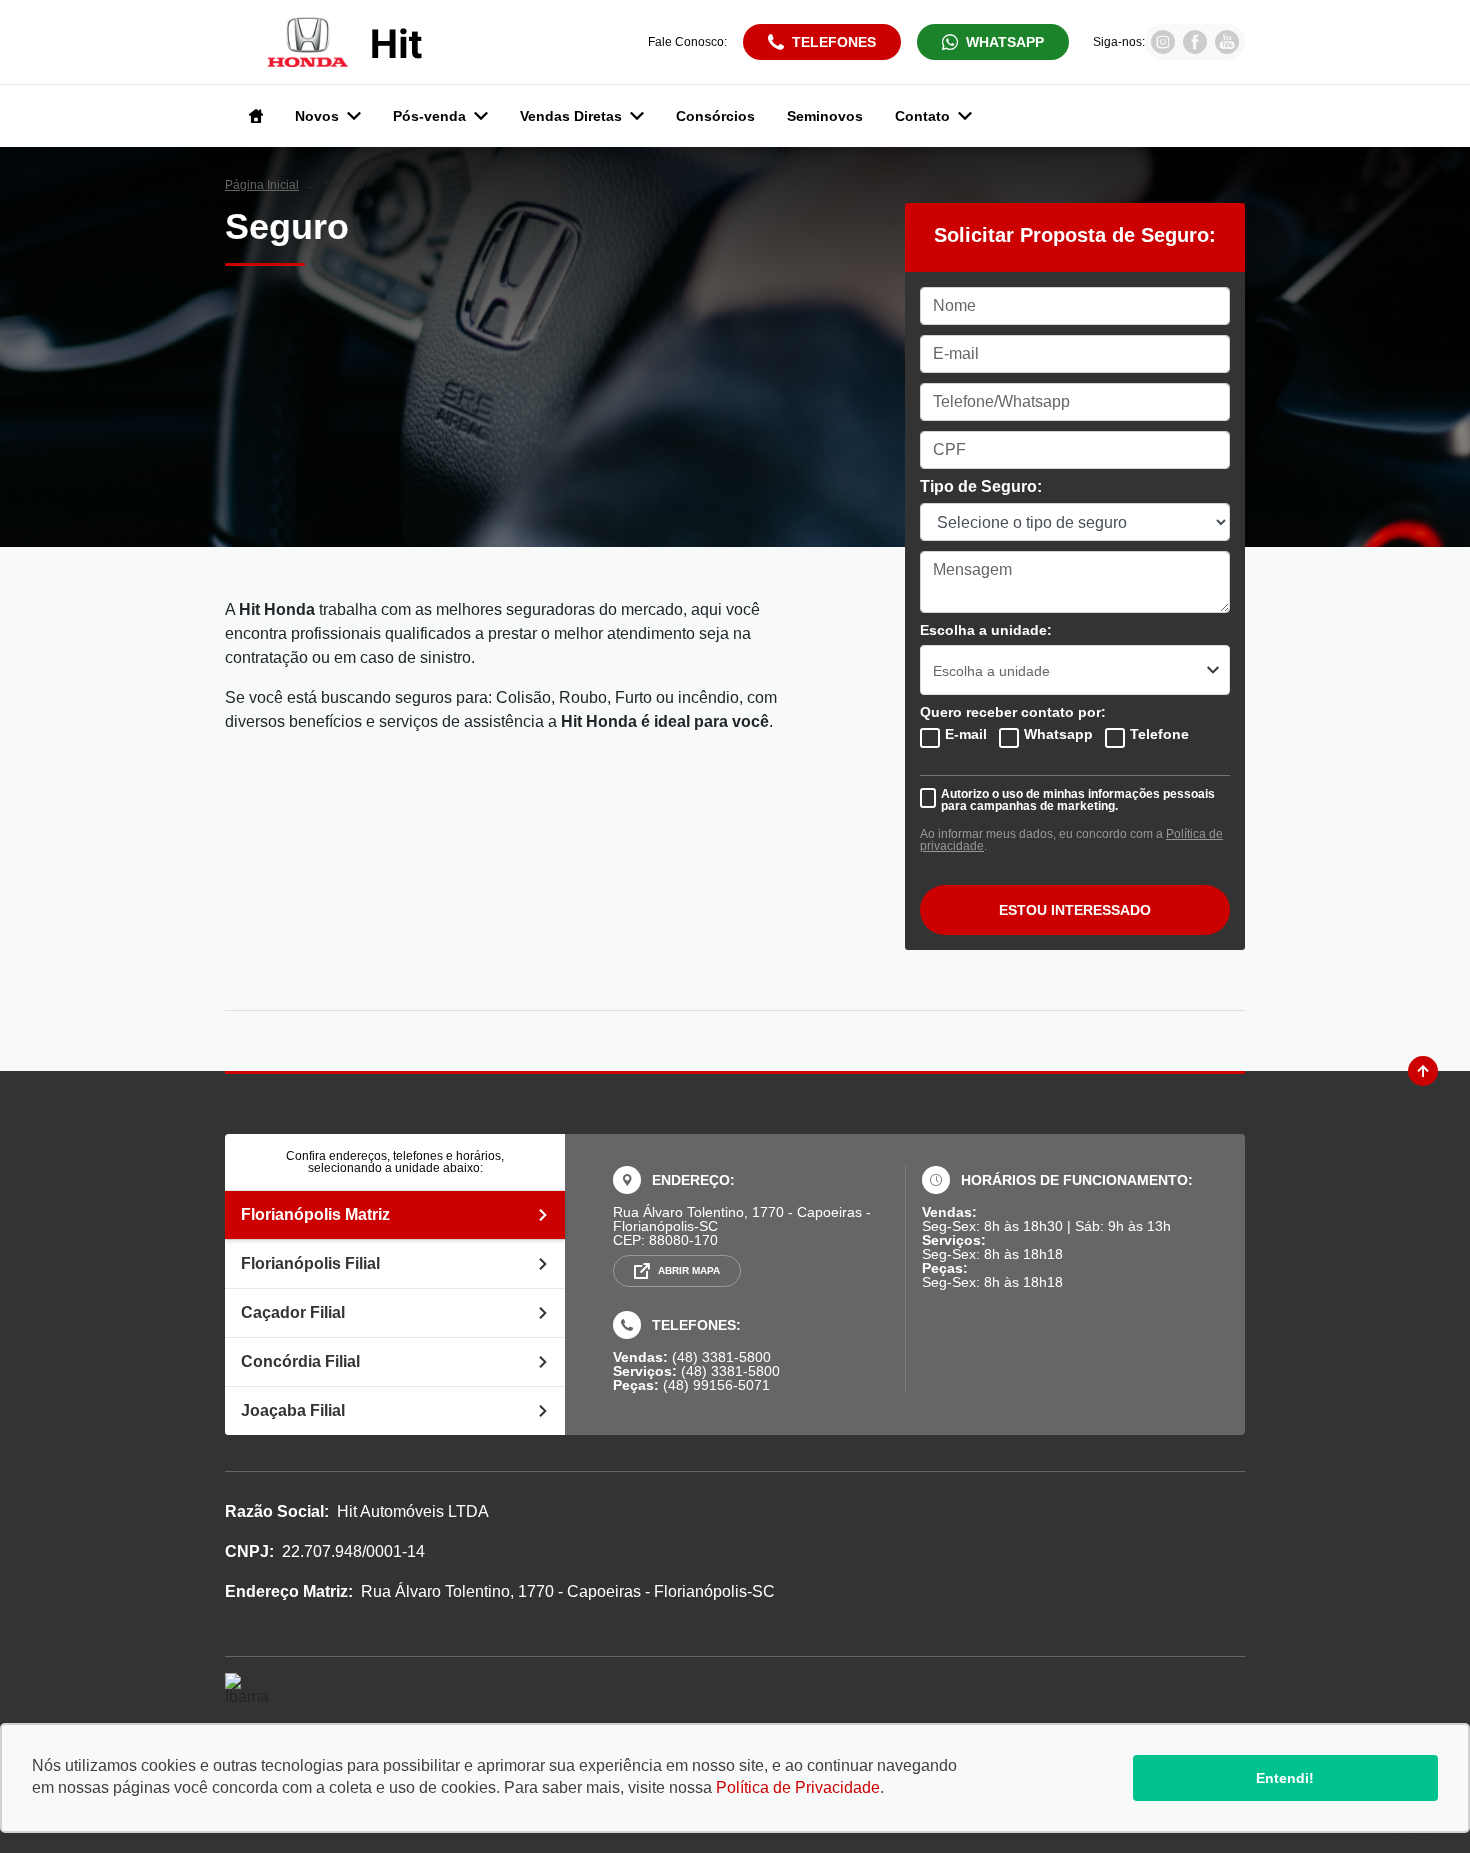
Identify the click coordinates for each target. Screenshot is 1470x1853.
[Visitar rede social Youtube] (1227, 48)
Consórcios (715, 116)
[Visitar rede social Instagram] (1163, 48)
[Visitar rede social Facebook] (1195, 48)
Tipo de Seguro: (981, 487)
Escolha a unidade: (986, 630)
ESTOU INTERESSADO (1075, 910)
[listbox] (1075, 670)
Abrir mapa (689, 1270)
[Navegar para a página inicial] (252, 116)
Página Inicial (262, 185)
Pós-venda (429, 116)
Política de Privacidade (798, 1787)
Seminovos (825, 116)
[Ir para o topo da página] (1423, 1071)
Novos (317, 116)
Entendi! (1285, 1778)
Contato (922, 116)
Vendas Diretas (571, 116)
